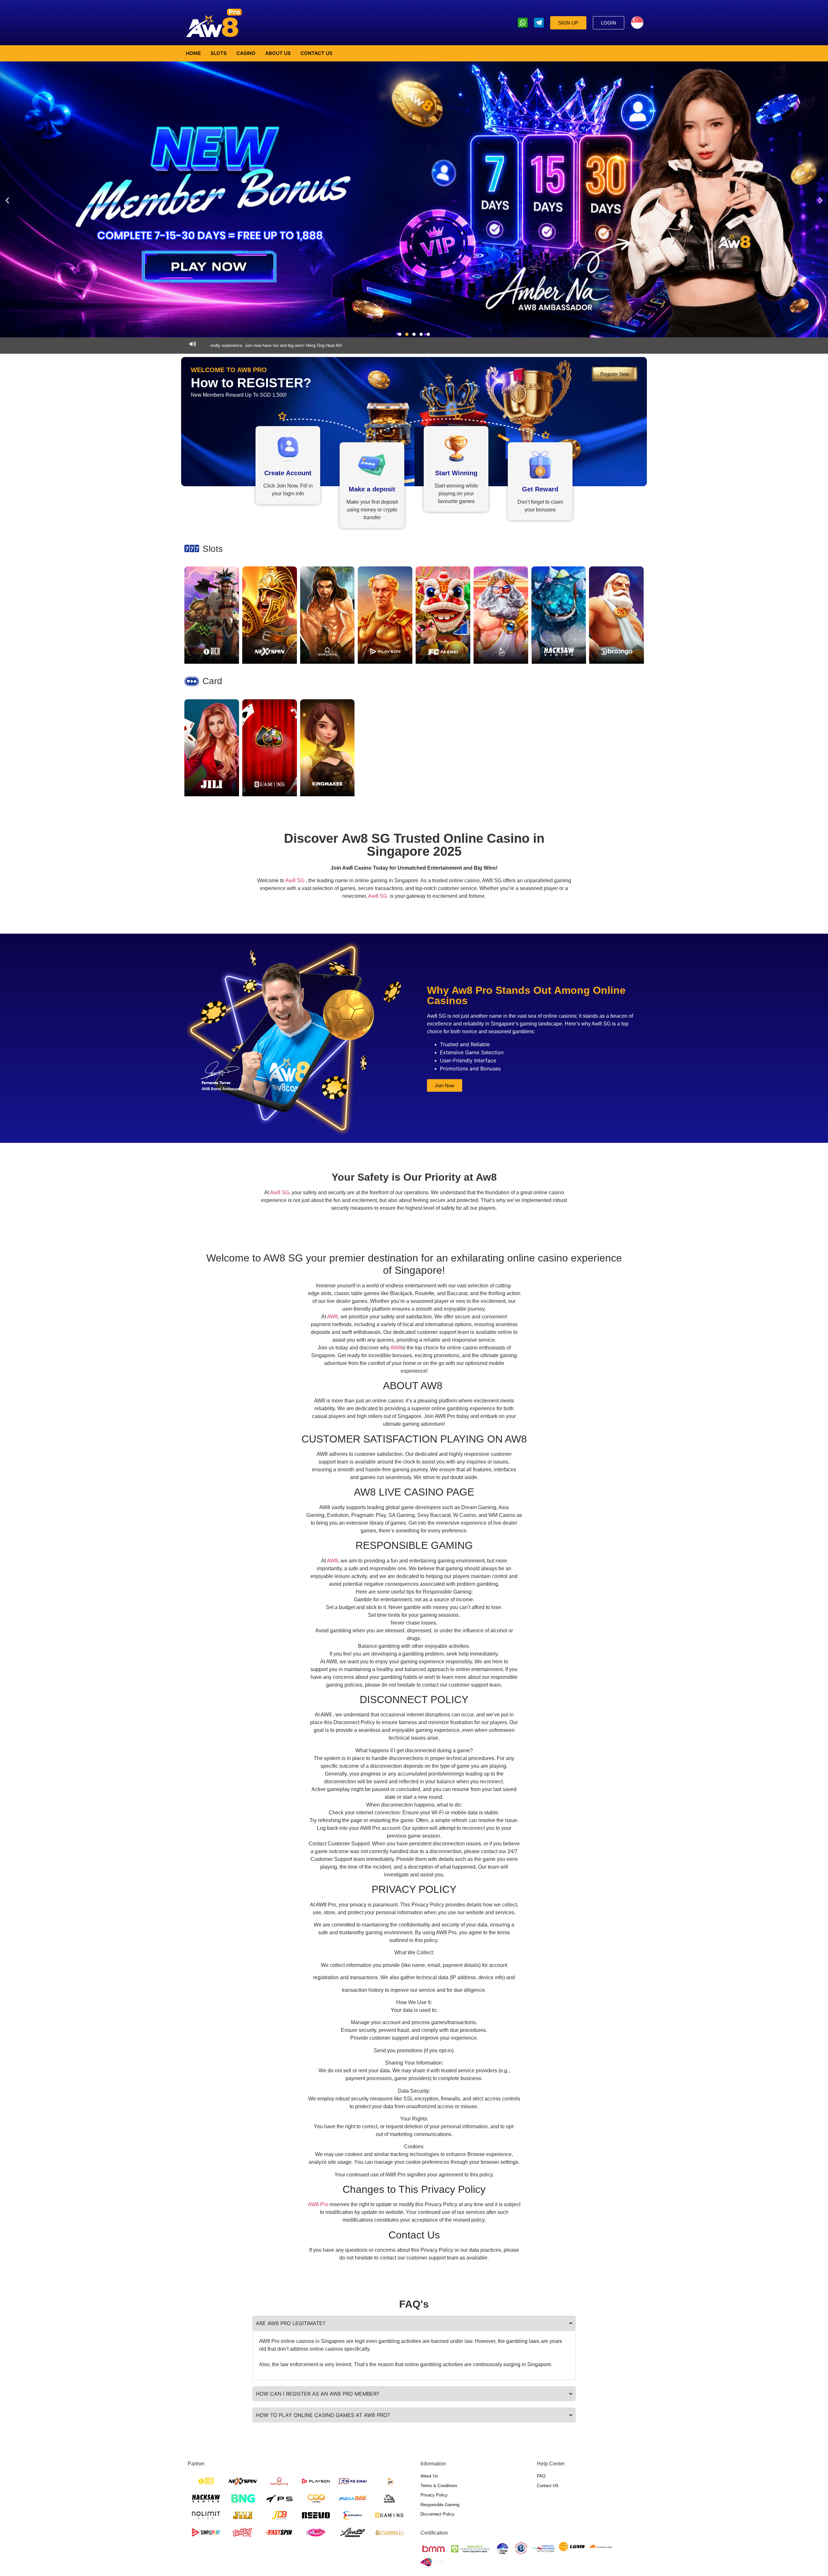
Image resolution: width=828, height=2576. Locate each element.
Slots (219, 53)
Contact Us (316, 53)
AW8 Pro (318, 2204)
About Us (278, 53)
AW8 (332, 1317)
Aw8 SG (295, 880)
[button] (7, 200)
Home (193, 53)
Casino (246, 53)
